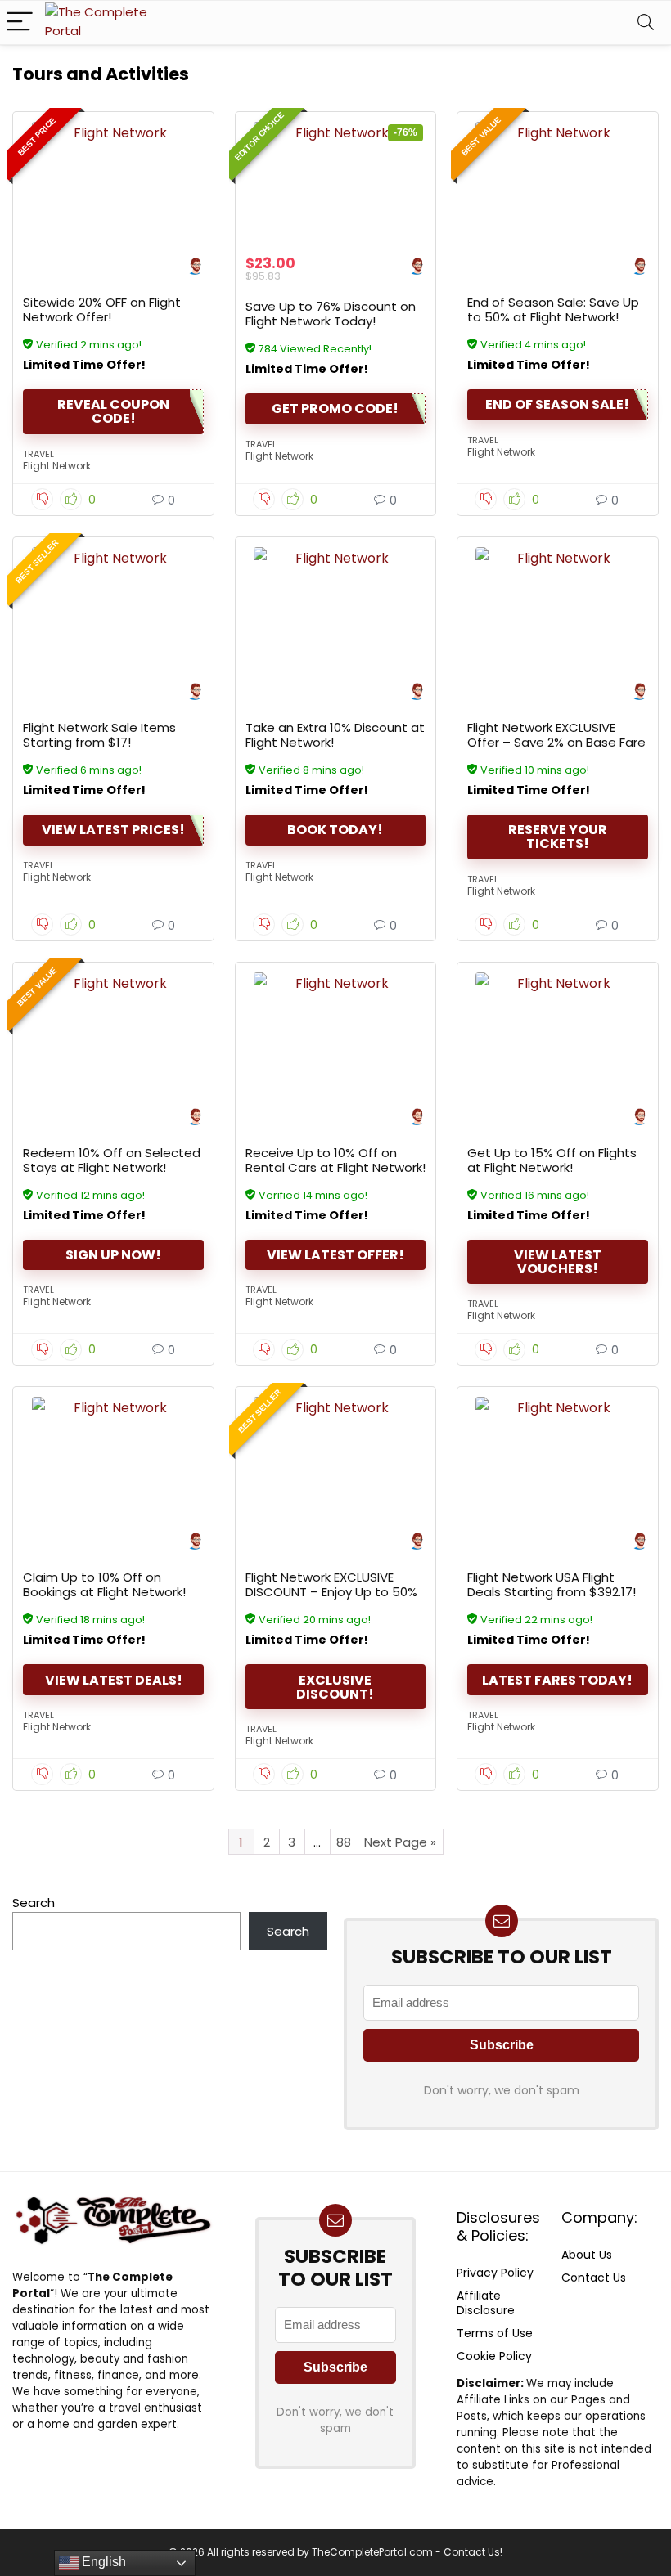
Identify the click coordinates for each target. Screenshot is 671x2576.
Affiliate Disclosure (486, 2303)
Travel (38, 454)
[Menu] (20, 22)
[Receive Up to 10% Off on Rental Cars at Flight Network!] (336, 1034)
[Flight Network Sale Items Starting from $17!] (113, 608)
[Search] (646, 22)
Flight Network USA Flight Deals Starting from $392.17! (552, 1584)
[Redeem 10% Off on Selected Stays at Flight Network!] (113, 1034)
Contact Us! (473, 2552)
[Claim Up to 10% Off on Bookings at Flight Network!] (113, 1458)
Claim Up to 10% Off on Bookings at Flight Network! (104, 1584)
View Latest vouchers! (558, 1262)
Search (34, 1903)
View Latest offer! (335, 1255)
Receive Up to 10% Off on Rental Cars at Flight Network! (335, 1160)
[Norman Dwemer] (195, 268)
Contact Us (594, 2278)
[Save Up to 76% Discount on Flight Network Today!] (336, 183)
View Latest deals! (114, 1680)
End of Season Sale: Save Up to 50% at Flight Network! (553, 310)
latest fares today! (557, 1680)
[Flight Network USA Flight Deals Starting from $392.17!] (558, 1458)
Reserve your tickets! (558, 837)
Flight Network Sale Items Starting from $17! (99, 735)
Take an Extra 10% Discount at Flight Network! (335, 735)
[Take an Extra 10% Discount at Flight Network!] (336, 608)
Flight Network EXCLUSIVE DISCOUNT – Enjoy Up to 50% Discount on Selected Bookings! (331, 1599)
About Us (587, 2255)
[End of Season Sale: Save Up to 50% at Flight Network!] (558, 183)
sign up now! (113, 1255)
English (102, 2562)
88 (344, 1842)
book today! (335, 830)
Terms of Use (495, 2333)
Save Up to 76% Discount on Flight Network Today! (331, 314)
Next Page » (400, 1842)
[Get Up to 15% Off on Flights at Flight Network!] (558, 1034)
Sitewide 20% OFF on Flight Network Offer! (102, 310)
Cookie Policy (494, 2356)
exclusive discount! (335, 1687)
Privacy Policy (495, 2273)
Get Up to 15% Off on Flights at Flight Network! (552, 1160)
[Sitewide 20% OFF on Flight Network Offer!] (113, 183)
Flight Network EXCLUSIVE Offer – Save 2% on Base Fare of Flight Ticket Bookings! (556, 742)
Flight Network (57, 466)
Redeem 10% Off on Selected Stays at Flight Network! (112, 1160)
